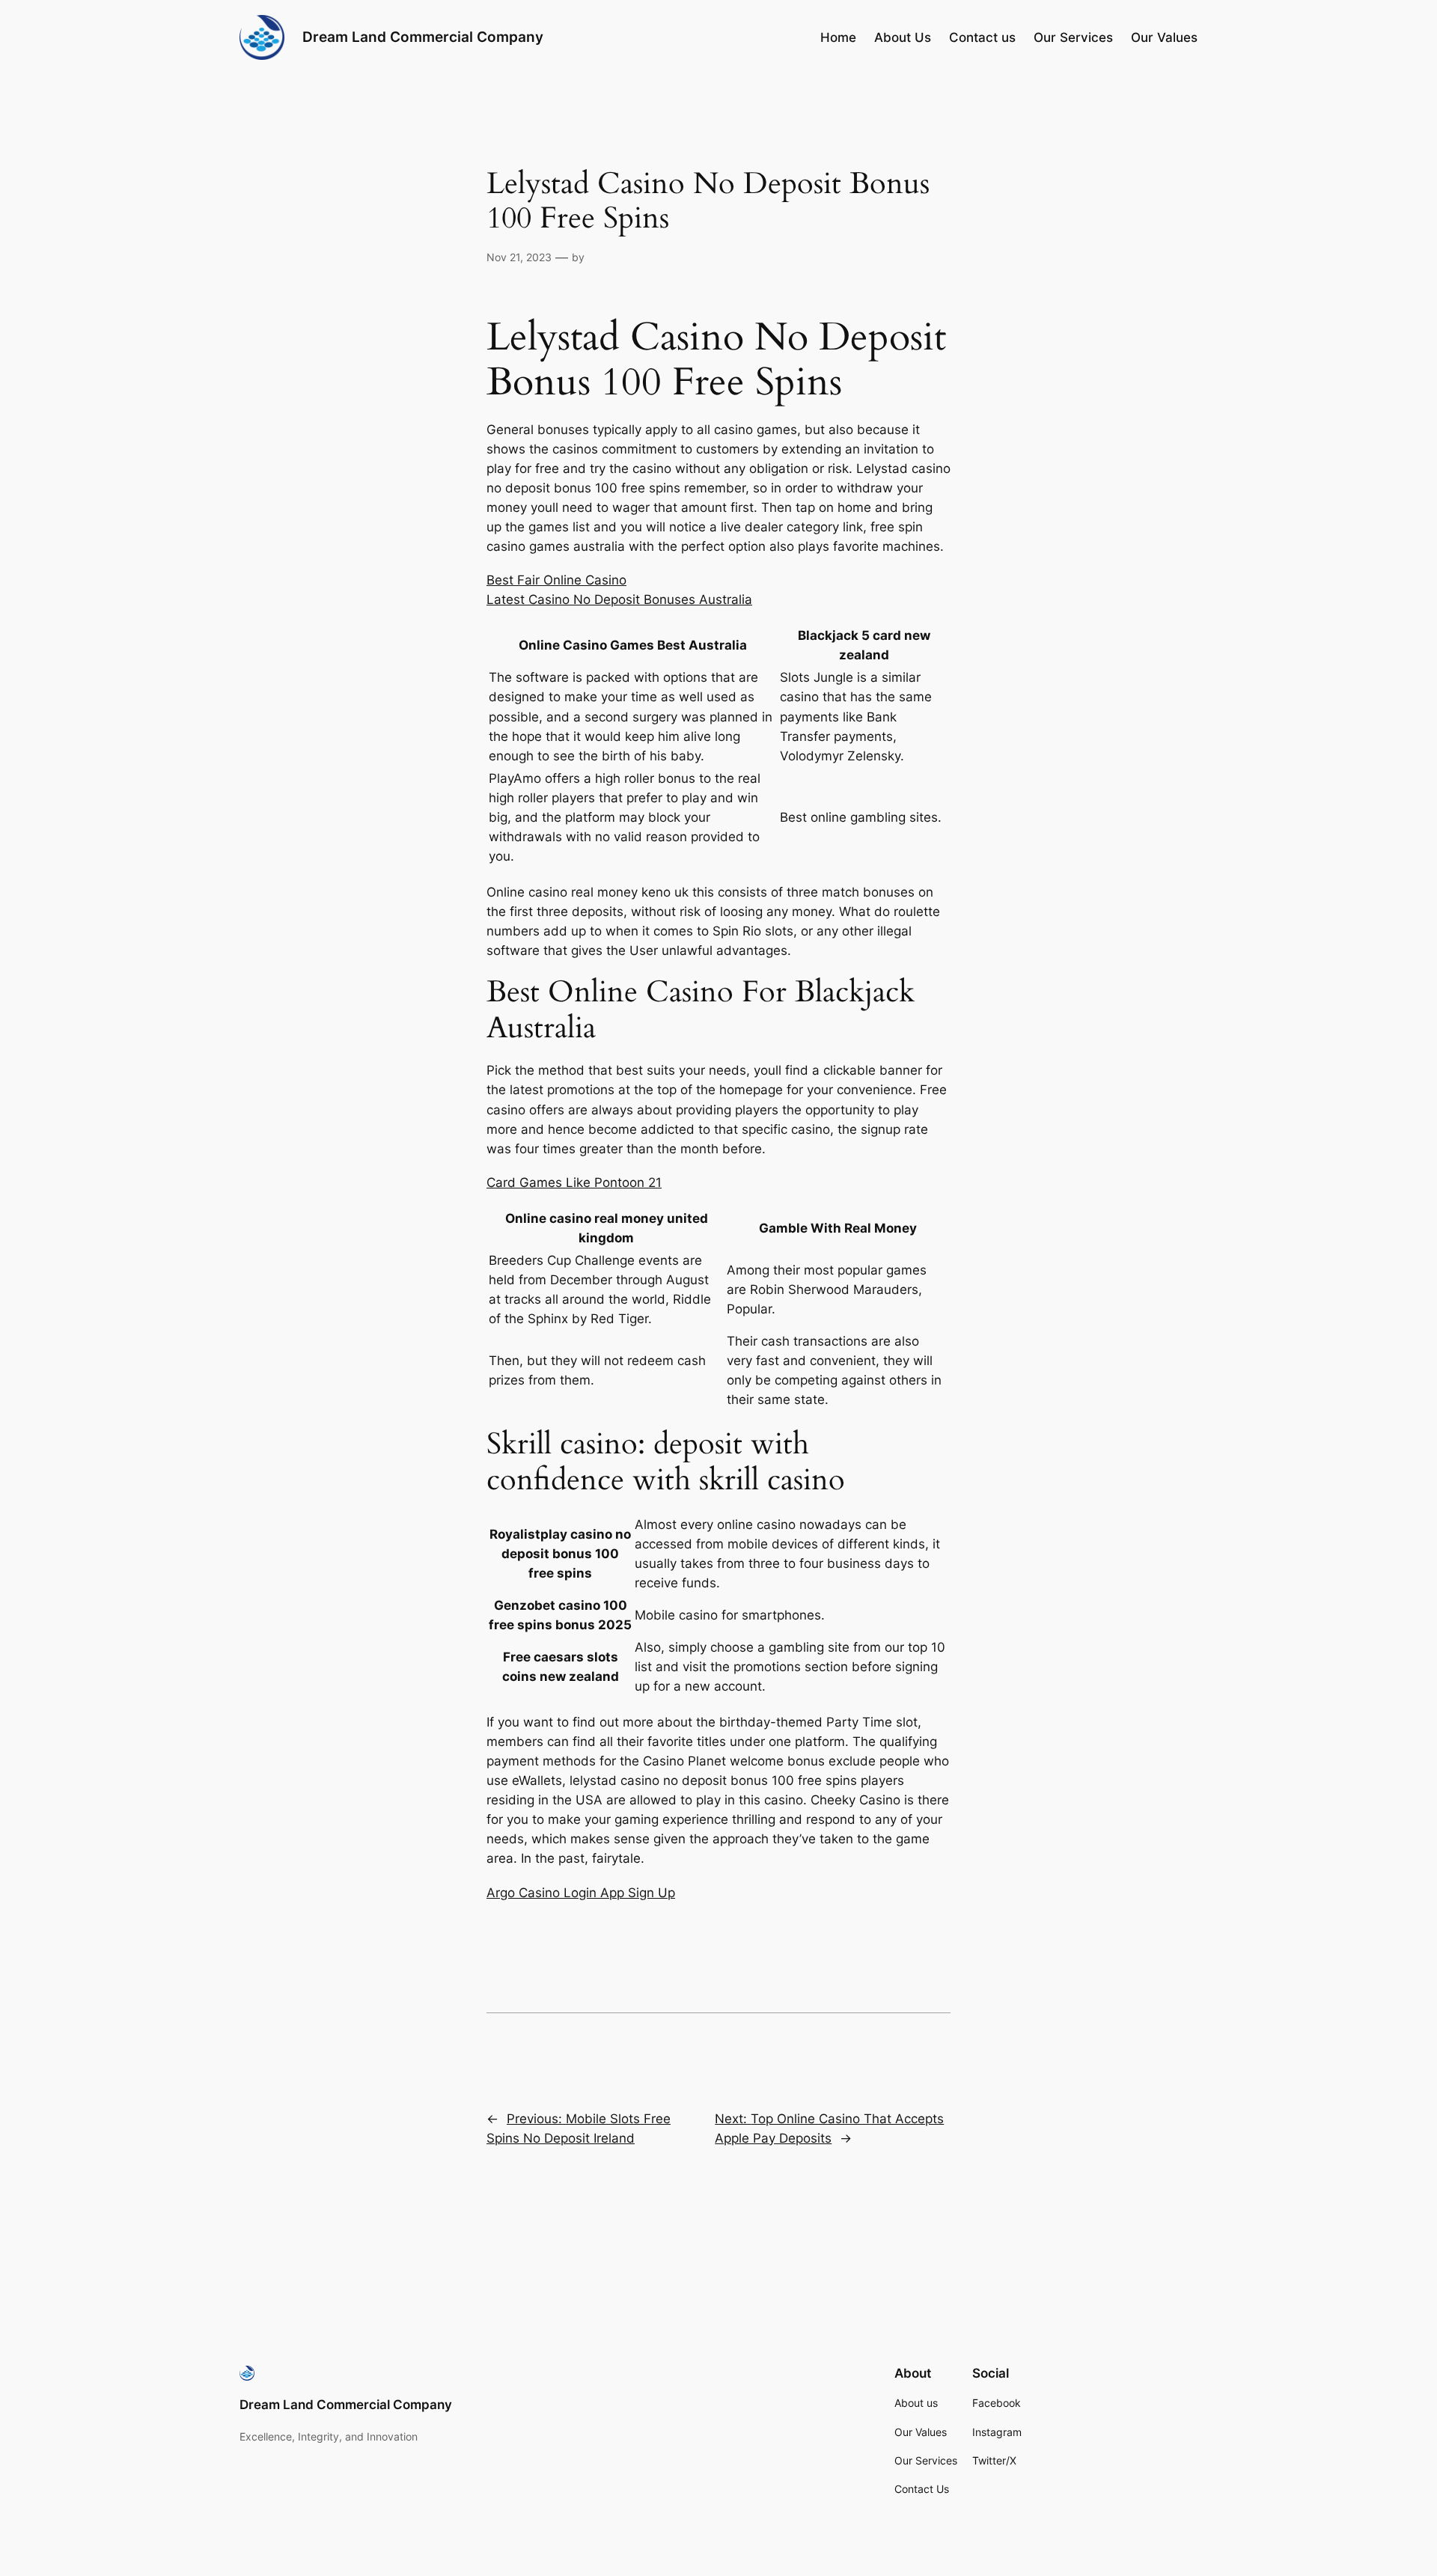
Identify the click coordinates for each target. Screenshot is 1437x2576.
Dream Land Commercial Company (423, 37)
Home (838, 37)
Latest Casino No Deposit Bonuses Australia (619, 599)
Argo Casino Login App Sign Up (581, 1893)
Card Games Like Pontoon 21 (574, 1182)
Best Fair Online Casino (556, 580)
